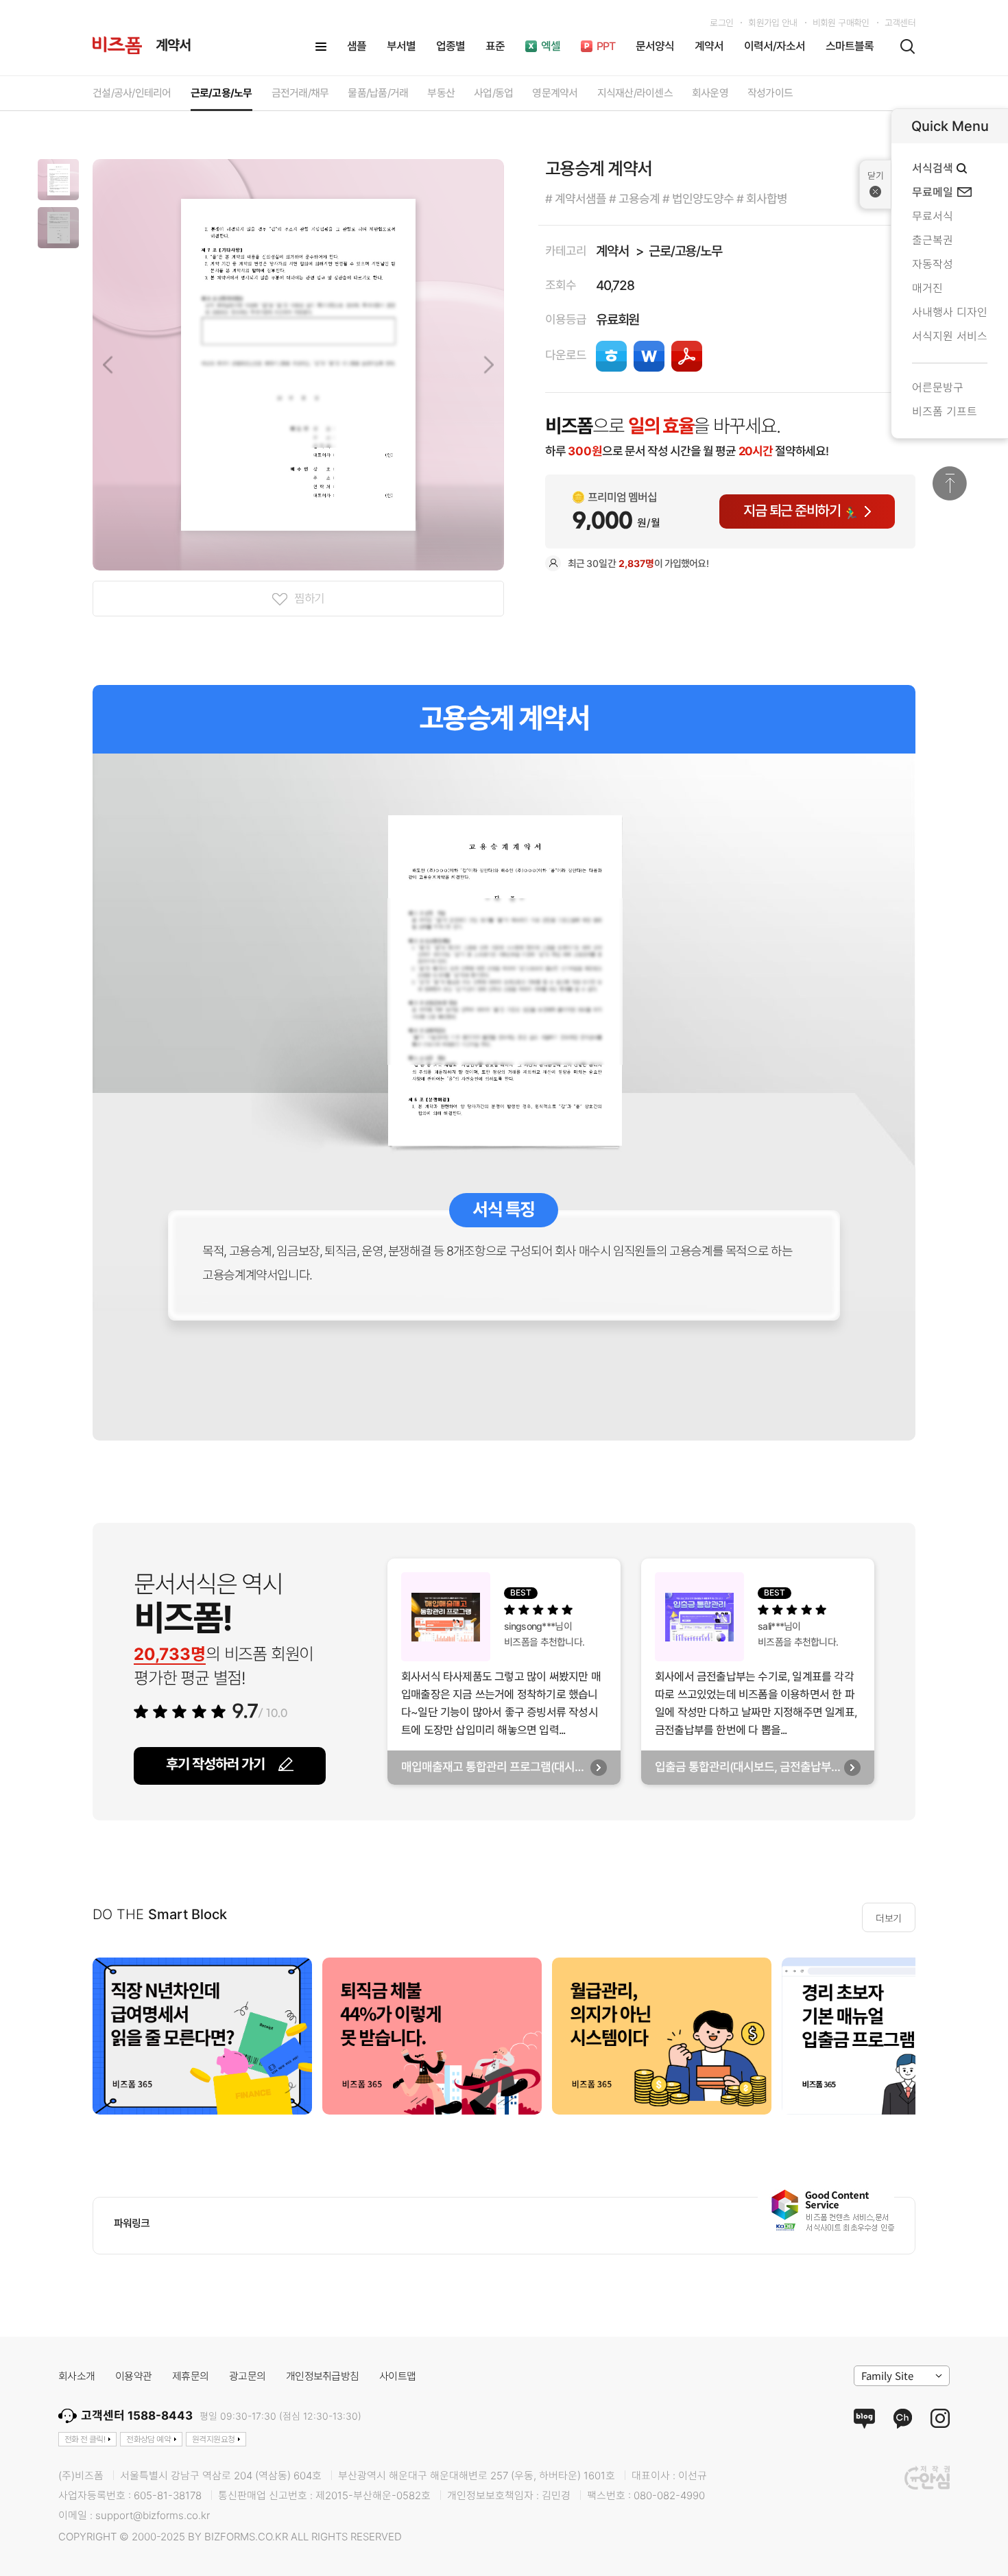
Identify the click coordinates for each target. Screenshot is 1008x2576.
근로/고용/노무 (685, 251)
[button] (58, 180)
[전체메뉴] (321, 47)
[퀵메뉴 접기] (875, 184)
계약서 (612, 251)
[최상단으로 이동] (950, 483)
